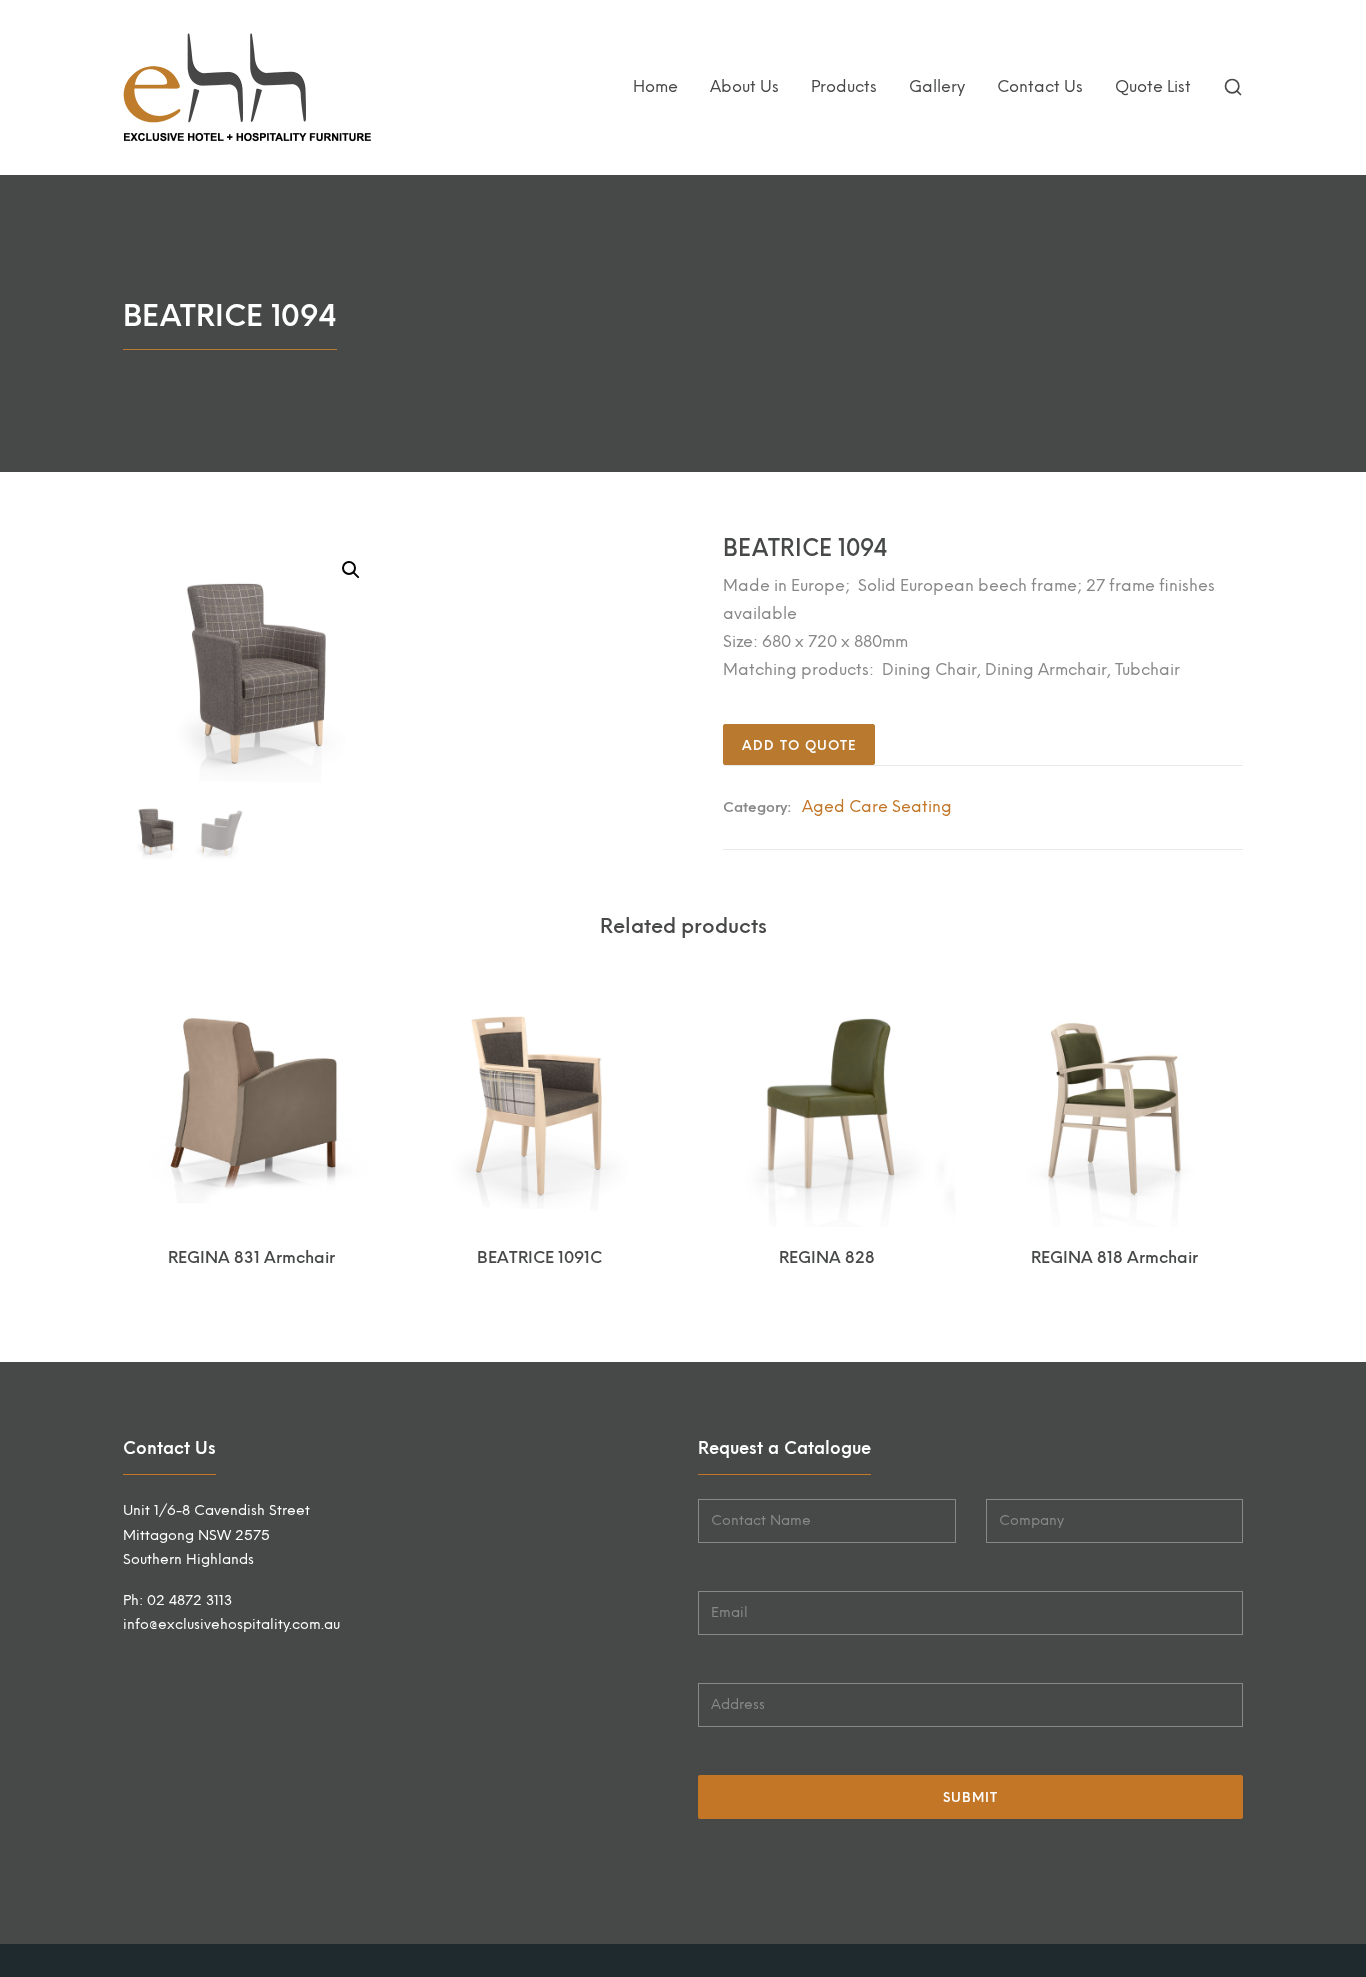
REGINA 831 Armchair (251, 1257)
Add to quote (799, 745)
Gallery (937, 86)
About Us (744, 86)
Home (655, 86)
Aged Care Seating (877, 806)
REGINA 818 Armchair (1114, 1257)
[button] (351, 570)
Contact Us (1040, 86)
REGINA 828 (827, 1257)
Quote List (1153, 86)
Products (844, 86)
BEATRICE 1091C (539, 1257)
